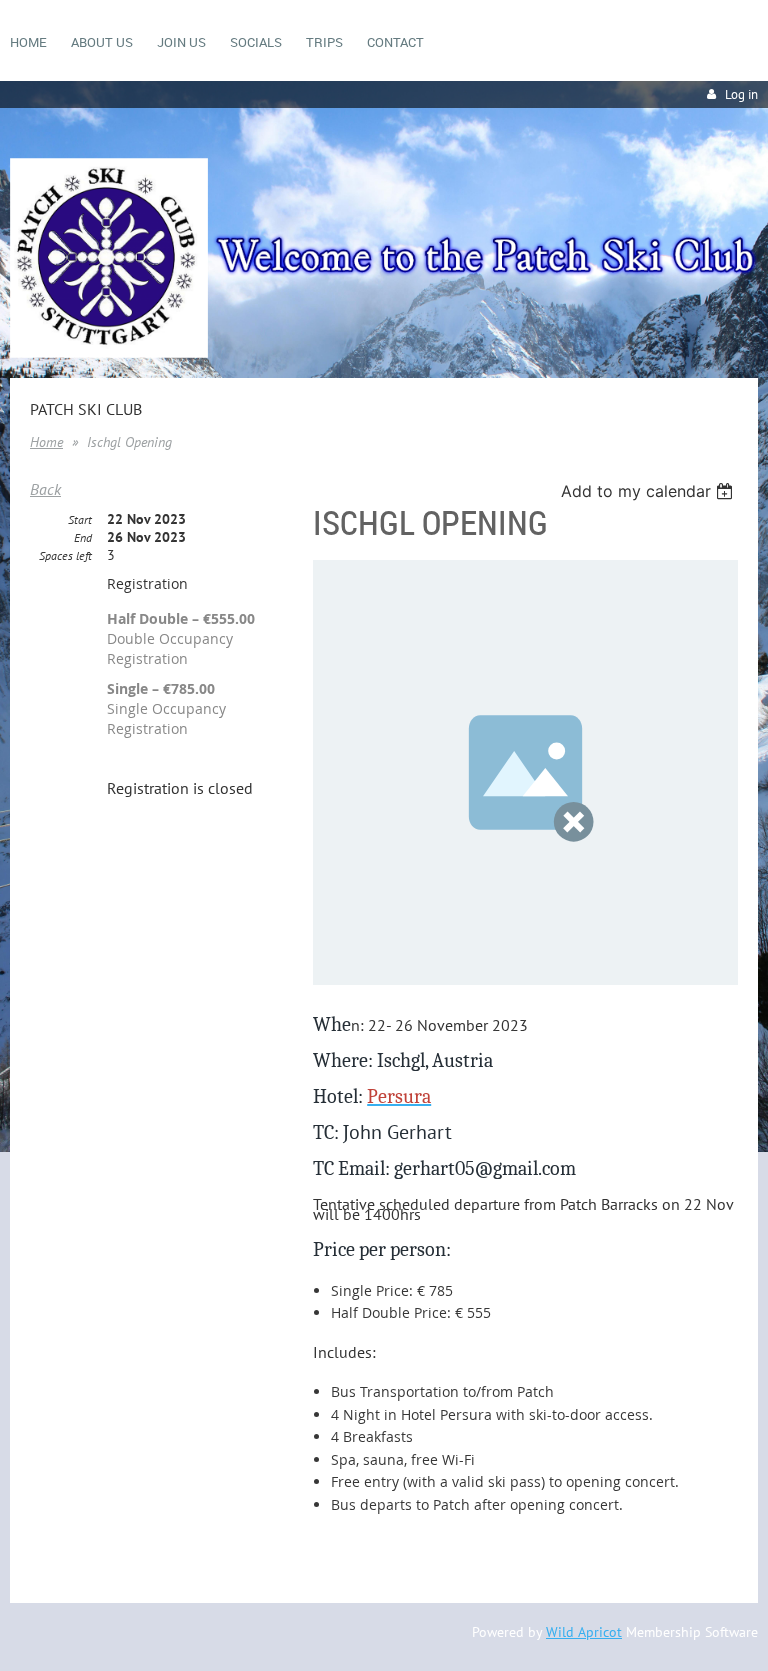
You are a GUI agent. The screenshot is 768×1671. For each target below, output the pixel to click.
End (83, 537)
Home (46, 442)
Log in (741, 94)
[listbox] (649, 491)
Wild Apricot (584, 1632)
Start (80, 519)
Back (45, 489)
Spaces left (65, 555)
